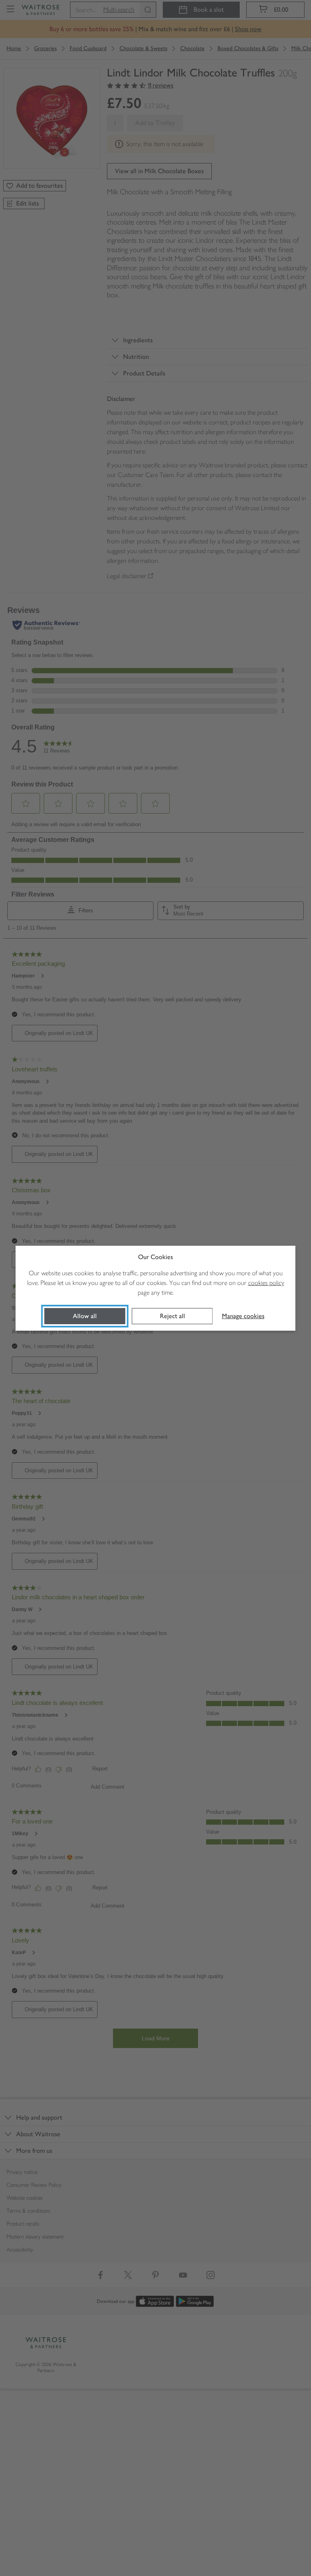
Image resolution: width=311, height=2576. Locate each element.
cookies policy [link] (266, 1283)
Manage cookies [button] (243, 1316)
